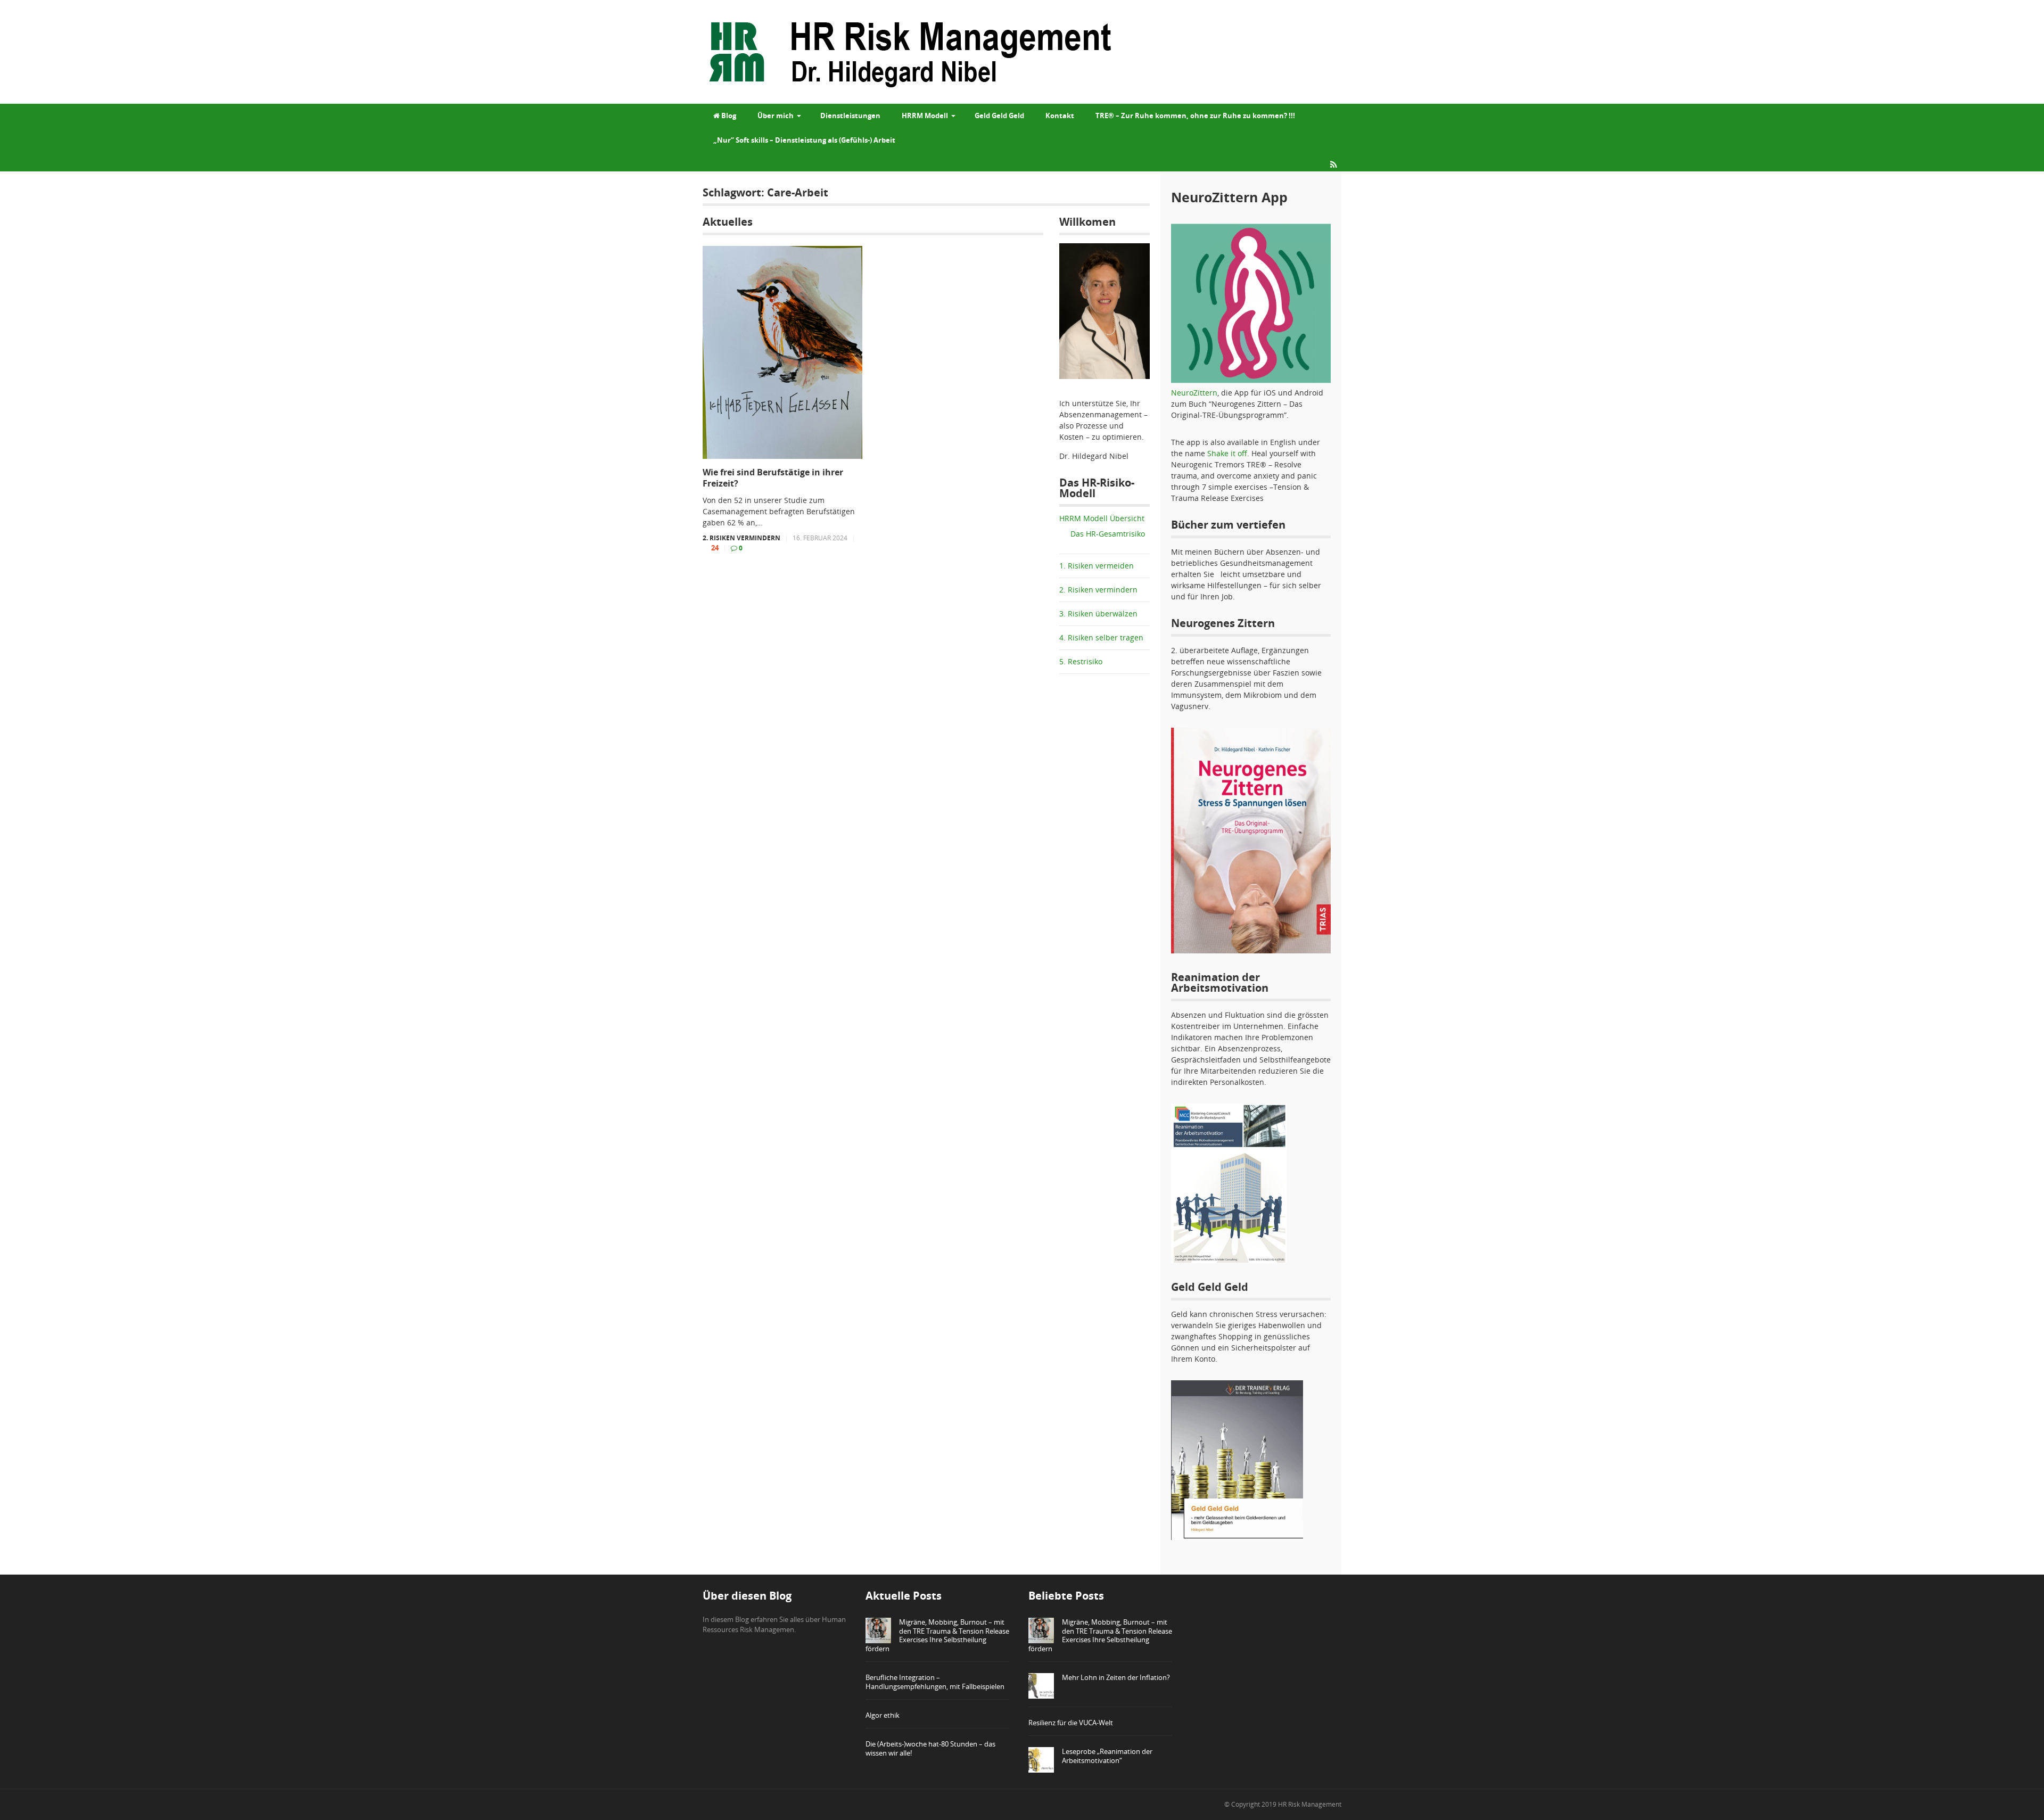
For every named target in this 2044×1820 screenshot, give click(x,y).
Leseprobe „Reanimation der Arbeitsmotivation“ (1107, 1756)
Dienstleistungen (850, 116)
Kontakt (1060, 116)
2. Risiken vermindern (741, 538)
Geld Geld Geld (999, 116)
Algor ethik (883, 1715)
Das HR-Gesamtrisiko (1108, 534)
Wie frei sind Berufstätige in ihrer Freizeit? (773, 478)
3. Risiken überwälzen (1098, 613)
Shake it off (1227, 453)
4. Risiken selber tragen (1101, 637)
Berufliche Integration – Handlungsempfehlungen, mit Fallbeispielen (935, 1682)
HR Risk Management (1310, 1804)
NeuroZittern (1194, 393)
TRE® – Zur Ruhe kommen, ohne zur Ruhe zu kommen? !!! (1195, 116)
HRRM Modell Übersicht (1102, 518)
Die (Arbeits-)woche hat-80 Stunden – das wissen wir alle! (930, 1748)
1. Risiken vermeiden (1097, 566)
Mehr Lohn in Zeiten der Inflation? (1116, 1677)
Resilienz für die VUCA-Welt (1071, 1723)
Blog (728, 116)
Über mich (776, 116)
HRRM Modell (925, 116)
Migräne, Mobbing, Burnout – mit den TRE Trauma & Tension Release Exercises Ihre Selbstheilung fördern (937, 1636)
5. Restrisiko (1081, 661)
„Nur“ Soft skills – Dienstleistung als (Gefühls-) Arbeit (804, 140)
